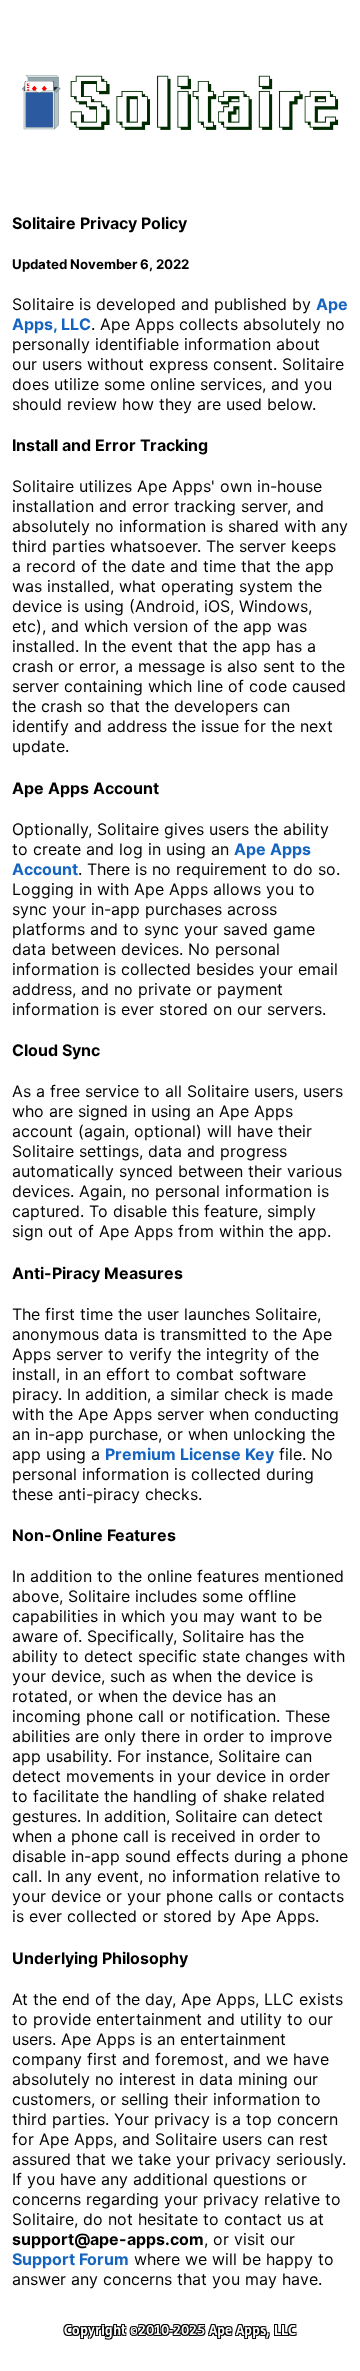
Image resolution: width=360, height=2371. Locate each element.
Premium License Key (189, 1454)
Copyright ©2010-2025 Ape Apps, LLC (180, 2330)
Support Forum (70, 2259)
